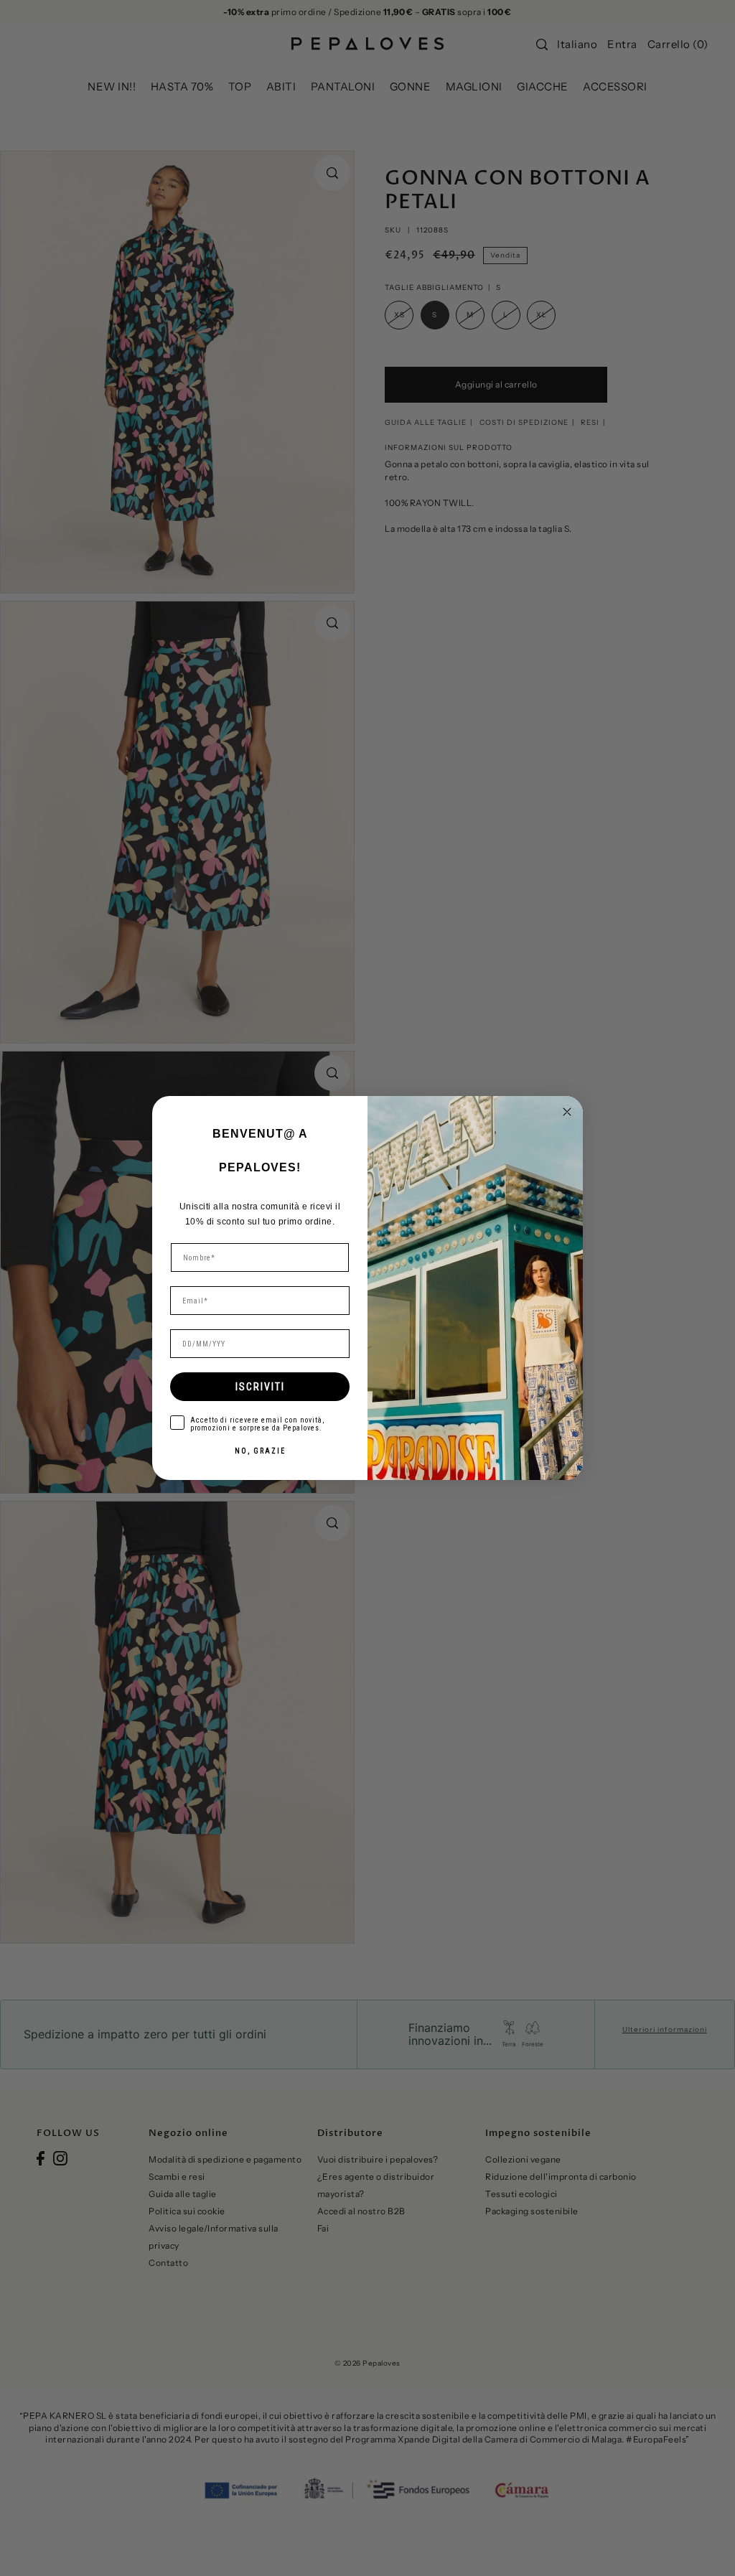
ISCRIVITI (260, 1387)
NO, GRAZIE (260, 1451)
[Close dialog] (567, 1112)
